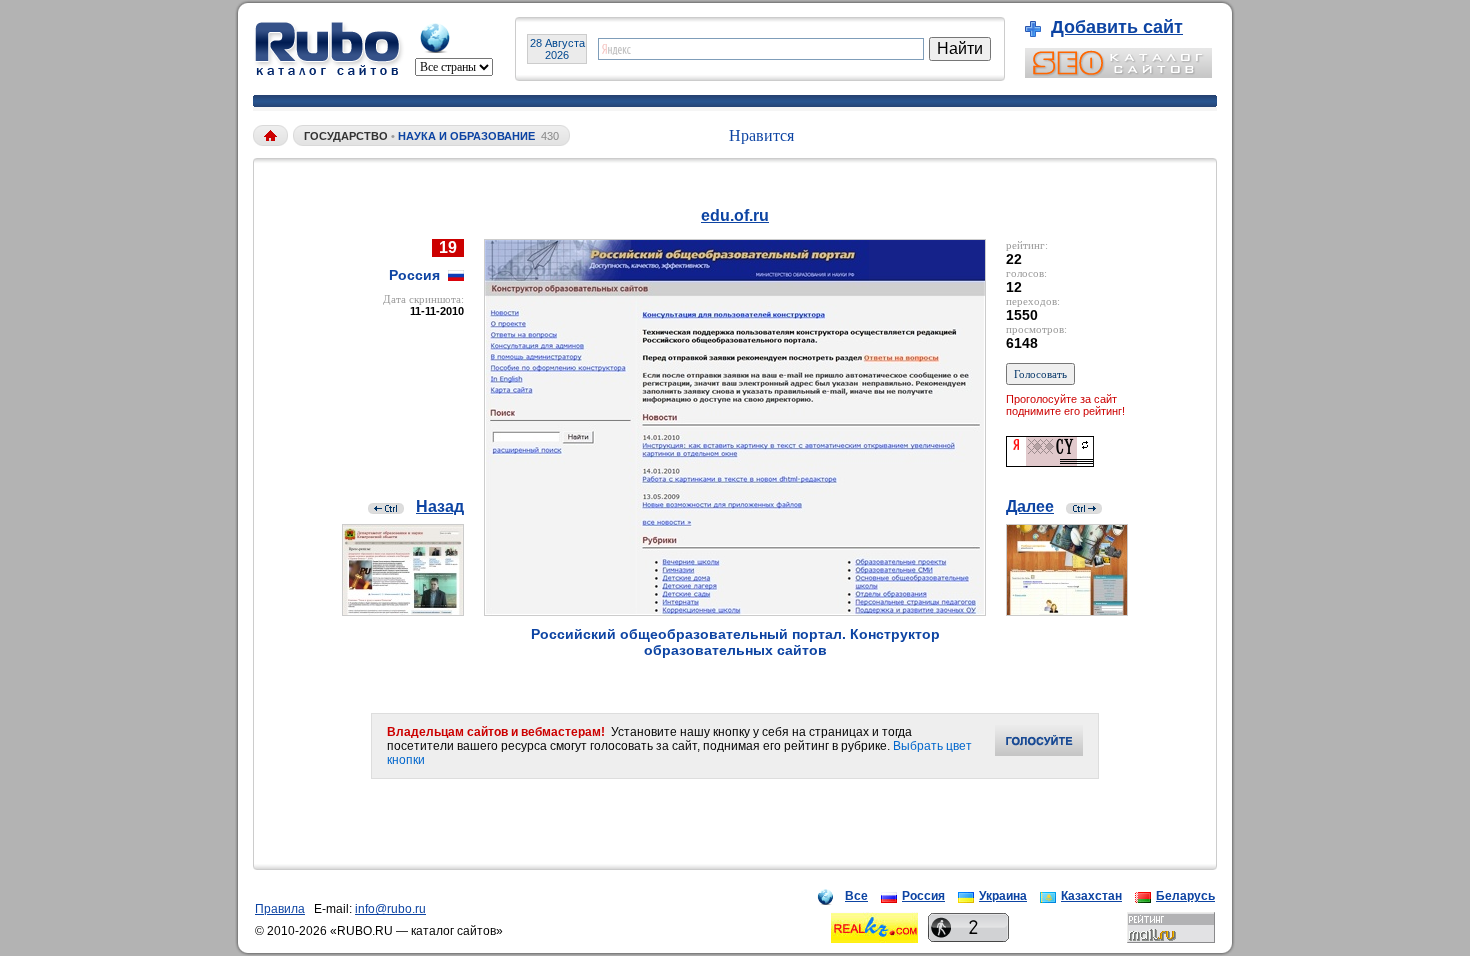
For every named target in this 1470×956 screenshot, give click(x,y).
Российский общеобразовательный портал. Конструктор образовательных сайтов (735, 642)
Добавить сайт (1117, 27)
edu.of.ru (735, 215)
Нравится (761, 135)
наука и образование (468, 136)
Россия (923, 896)
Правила (280, 909)
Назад (440, 506)
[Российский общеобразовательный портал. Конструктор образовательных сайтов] (735, 610)
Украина (1003, 896)
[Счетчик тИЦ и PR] (1050, 461)
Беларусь (1185, 896)
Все (856, 896)
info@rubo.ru (390, 909)
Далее (1030, 506)
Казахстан (1091, 896)
